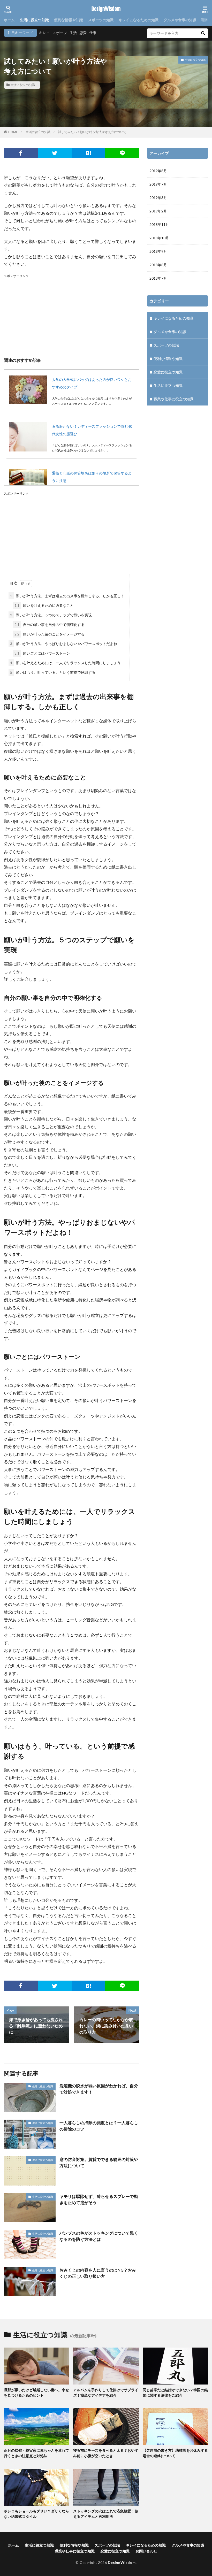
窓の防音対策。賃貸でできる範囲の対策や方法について (99, 2162)
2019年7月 (158, 184)
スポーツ (60, 33)
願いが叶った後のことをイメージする (50, 634)
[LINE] (122, 153)
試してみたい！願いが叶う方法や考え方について (92, 132)
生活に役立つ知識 (34, 20)
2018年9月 (158, 251)
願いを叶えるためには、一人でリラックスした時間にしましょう (65, 663)
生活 (73, 33)
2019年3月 (158, 198)
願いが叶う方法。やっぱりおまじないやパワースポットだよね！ (65, 644)
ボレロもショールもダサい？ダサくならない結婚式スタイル (36, 2514)
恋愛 (83, 33)
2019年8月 (158, 171)
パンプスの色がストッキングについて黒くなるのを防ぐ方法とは (99, 2236)
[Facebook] (21, 153)
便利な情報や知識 (69, 20)
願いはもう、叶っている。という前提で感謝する (53, 672)
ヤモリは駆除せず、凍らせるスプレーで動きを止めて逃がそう (99, 2199)
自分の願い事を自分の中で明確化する (50, 624)
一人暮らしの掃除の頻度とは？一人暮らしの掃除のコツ (99, 2126)
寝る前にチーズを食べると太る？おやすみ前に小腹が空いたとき (106, 2453)
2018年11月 (159, 224)
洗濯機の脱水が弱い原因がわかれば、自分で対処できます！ (99, 2089)
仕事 (93, 33)
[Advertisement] (71, 315)
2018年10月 (159, 238)
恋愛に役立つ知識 (168, 372)
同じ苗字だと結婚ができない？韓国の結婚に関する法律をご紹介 (175, 2393)
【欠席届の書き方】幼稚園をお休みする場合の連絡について (175, 2453)
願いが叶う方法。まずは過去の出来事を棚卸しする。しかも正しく (67, 596)
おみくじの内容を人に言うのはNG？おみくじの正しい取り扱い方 (98, 2273)
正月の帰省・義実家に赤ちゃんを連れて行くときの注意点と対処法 (36, 2453)
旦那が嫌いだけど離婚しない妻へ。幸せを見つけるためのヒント (36, 2393)
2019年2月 (158, 211)
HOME (13, 132)
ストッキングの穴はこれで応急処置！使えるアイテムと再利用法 (106, 2514)
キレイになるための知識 (139, 20)
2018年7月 (158, 278)
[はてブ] (89, 153)
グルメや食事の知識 (180, 20)
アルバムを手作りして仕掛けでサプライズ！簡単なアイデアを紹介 (106, 2393)
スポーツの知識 (101, 20)
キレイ (44, 33)
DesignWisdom (106, 9)
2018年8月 (158, 265)
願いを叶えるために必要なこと (44, 605)
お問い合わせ (146, 2551)
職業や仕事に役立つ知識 (173, 399)
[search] (203, 33)
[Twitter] (55, 153)
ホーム (9, 20)
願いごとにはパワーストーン (42, 653)
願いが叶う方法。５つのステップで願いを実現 (51, 615)
